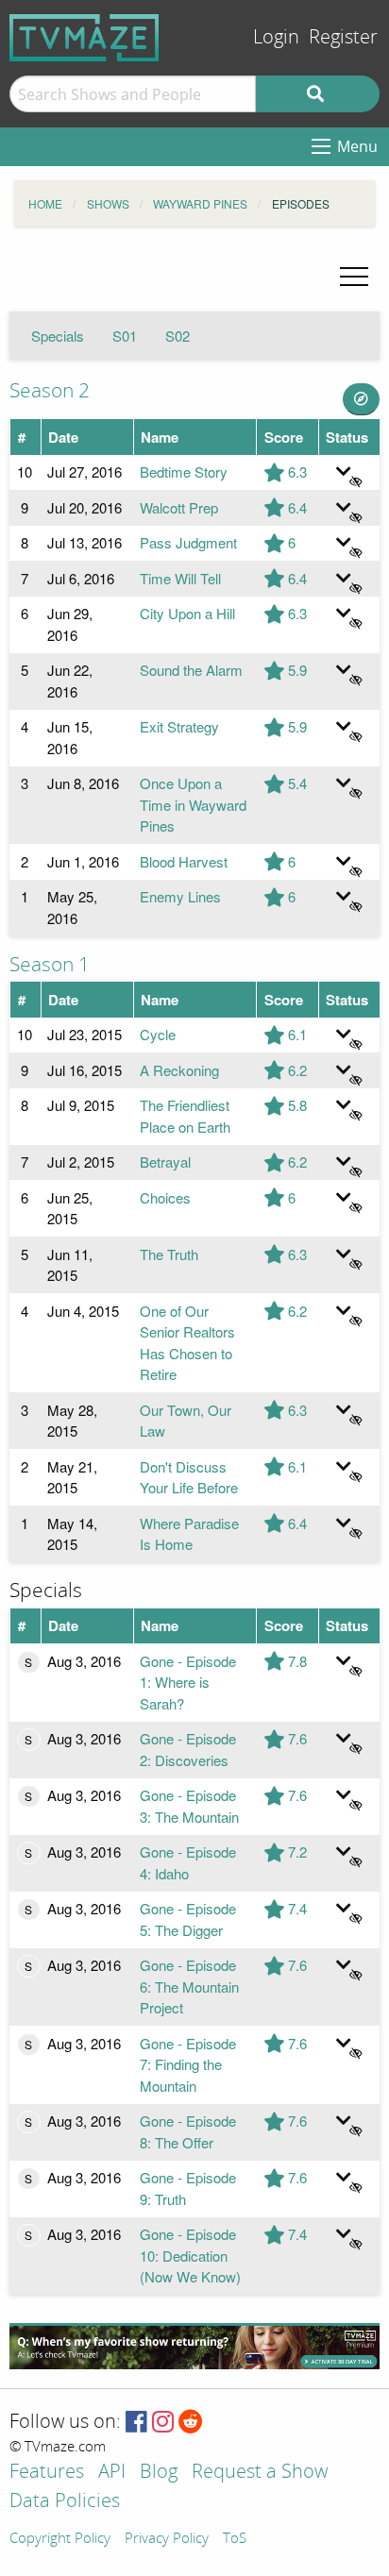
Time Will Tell (180, 578)
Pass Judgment (188, 542)
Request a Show (260, 2473)
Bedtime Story (184, 471)
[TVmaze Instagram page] (163, 2423)
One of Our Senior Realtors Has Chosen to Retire (187, 1343)
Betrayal (165, 1162)
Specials (58, 336)
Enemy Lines (180, 896)
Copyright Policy (60, 2539)
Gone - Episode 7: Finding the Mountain (188, 2064)
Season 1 (50, 965)
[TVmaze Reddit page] (191, 2423)
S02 (178, 336)
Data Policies (65, 2502)
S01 (125, 336)
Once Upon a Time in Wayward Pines (193, 804)
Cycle (158, 1034)
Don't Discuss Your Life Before (189, 1477)
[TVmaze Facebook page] (136, 2423)
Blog (159, 2473)
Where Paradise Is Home (189, 1534)
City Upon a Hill (187, 613)
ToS (235, 2539)
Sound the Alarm (191, 670)
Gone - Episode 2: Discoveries (188, 1749)
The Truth (169, 1254)
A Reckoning (179, 1070)
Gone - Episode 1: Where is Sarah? (188, 1682)
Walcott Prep (179, 507)
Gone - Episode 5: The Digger (188, 1919)
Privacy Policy (167, 2539)
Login (276, 37)
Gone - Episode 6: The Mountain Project (189, 1986)
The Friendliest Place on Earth (185, 1116)
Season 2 (50, 391)
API (112, 2473)
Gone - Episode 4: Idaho (188, 1862)
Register (343, 37)
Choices (165, 1197)
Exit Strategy (179, 726)
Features (47, 2473)
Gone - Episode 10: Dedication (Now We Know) (190, 2255)
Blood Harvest (184, 861)
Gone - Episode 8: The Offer (188, 2131)
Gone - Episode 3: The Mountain (189, 1806)
